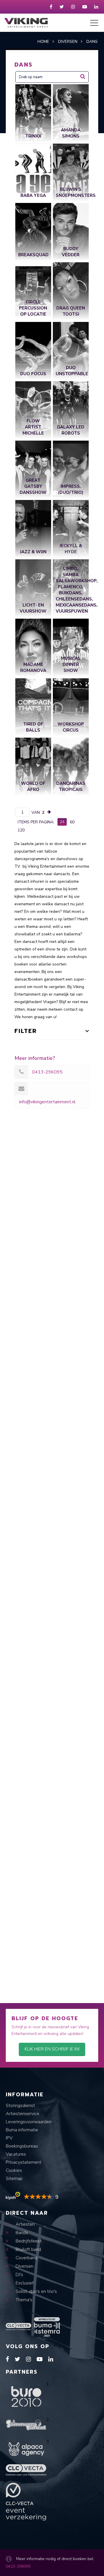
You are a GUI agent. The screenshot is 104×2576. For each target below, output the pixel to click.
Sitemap (14, 2179)
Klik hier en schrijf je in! (52, 2049)
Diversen (24, 2266)
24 (62, 822)
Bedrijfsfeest (28, 2241)
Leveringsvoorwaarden (29, 2122)
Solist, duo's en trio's (36, 2291)
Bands (21, 2233)
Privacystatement (24, 2162)
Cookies (14, 2170)
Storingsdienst (20, 2106)
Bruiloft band (28, 2249)
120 (21, 830)
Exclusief (24, 2283)
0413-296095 (18, 2566)
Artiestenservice (23, 2114)
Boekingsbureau (22, 2146)
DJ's (19, 2275)
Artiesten (25, 2224)
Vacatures (16, 2154)
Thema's (23, 2300)
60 (72, 822)
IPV (9, 2138)
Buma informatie (22, 2130)
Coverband (26, 2258)
